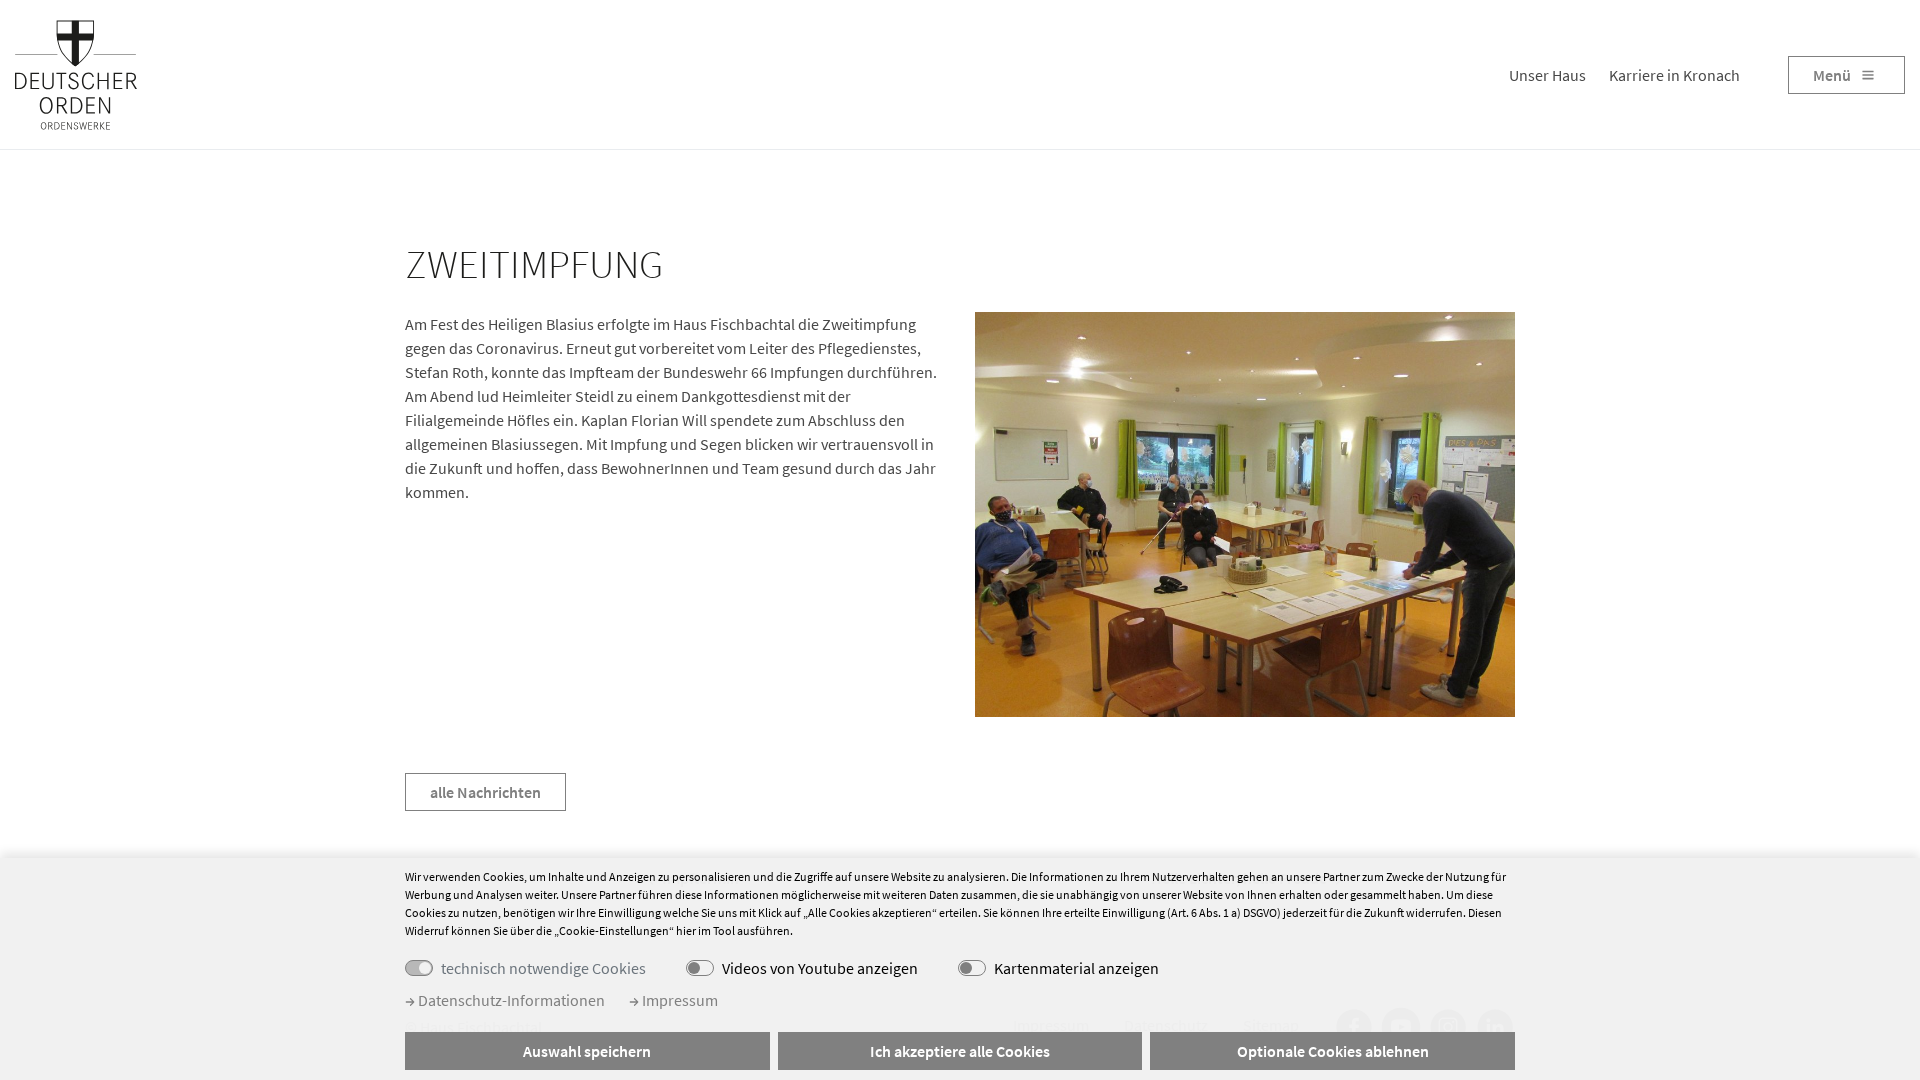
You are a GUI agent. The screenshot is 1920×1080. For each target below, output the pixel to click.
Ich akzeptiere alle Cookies (960, 1051)
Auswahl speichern (587, 1051)
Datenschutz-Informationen (510, 1000)
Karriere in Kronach (1674, 75)
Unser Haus (1547, 75)
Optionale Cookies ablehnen (1333, 1051)
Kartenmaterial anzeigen (1076, 968)
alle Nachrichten (485, 792)
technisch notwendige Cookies (543, 968)
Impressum (678, 1000)
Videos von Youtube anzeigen (820, 968)
